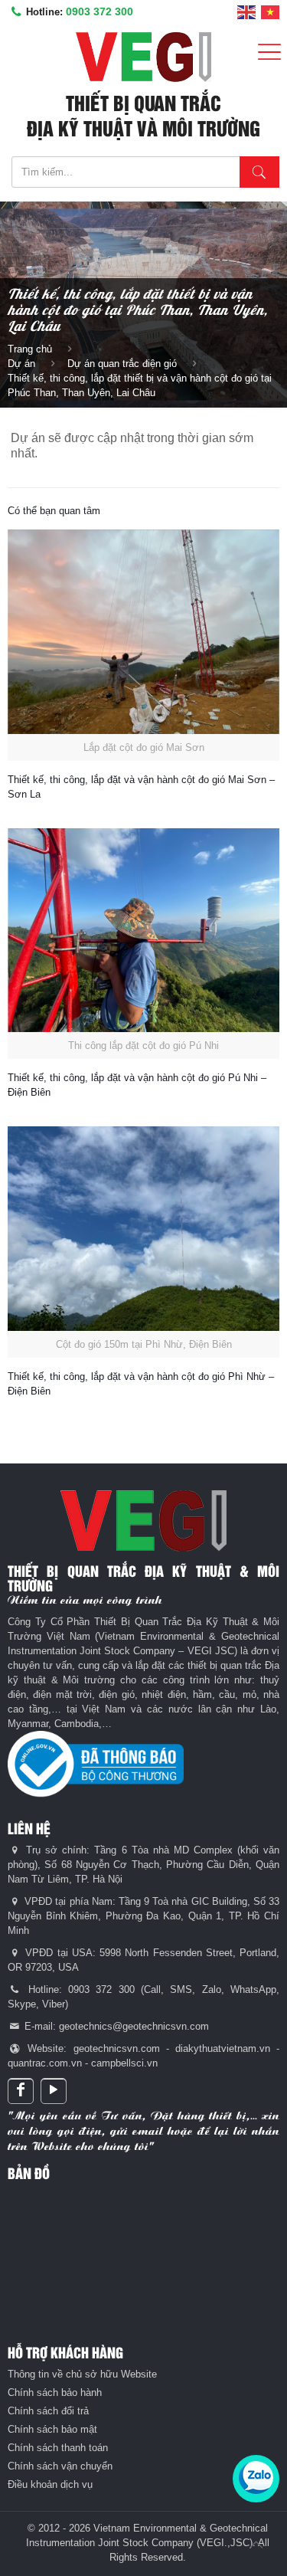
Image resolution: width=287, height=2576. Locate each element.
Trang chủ (30, 349)
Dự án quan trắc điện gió (122, 364)
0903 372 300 (99, 11)
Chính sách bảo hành (55, 2392)
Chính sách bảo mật (52, 2429)
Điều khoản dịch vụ (50, 2484)
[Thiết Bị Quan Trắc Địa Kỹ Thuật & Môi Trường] (143, 57)
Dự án (21, 364)
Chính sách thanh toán (58, 2448)
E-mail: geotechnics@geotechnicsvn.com (115, 2026)
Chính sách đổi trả (48, 2411)
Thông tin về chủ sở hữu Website (82, 2374)
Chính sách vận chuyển (60, 2466)
